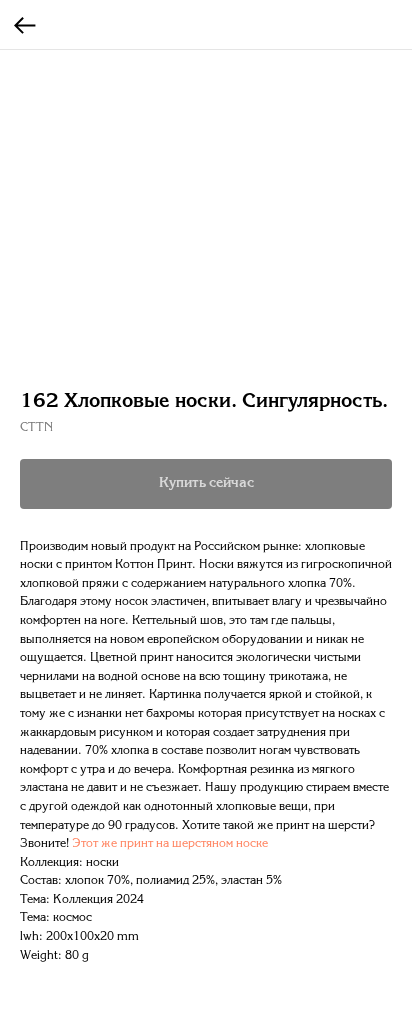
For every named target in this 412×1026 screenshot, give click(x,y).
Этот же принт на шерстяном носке (170, 844)
